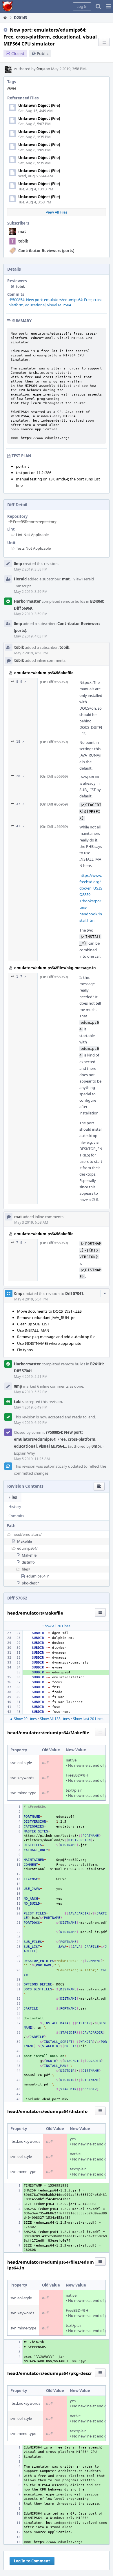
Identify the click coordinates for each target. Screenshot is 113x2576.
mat (22, 232)
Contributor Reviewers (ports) (46, 251)
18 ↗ (20, 742)
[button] (108, 6)
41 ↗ (20, 826)
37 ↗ (20, 804)
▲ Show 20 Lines (23, 1719)
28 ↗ (20, 776)
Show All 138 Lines (55, 1719)
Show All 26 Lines (57, 1626)
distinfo (28, 1562)
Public (43, 53)
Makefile (24, 1541)
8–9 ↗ (21, 682)
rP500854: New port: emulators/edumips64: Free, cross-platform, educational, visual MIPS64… (56, 302)
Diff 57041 (74, 1294)
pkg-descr (30, 1583)
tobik (23, 241)
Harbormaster (27, 601)
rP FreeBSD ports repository (32, 522)
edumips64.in (38, 1576)
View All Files (57, 212)
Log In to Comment (32, 2561)
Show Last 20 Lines (88, 1719)
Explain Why (24, 1453)
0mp (41, 69)
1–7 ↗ (21, 977)
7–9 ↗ (21, 1243)
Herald (20, 579)
